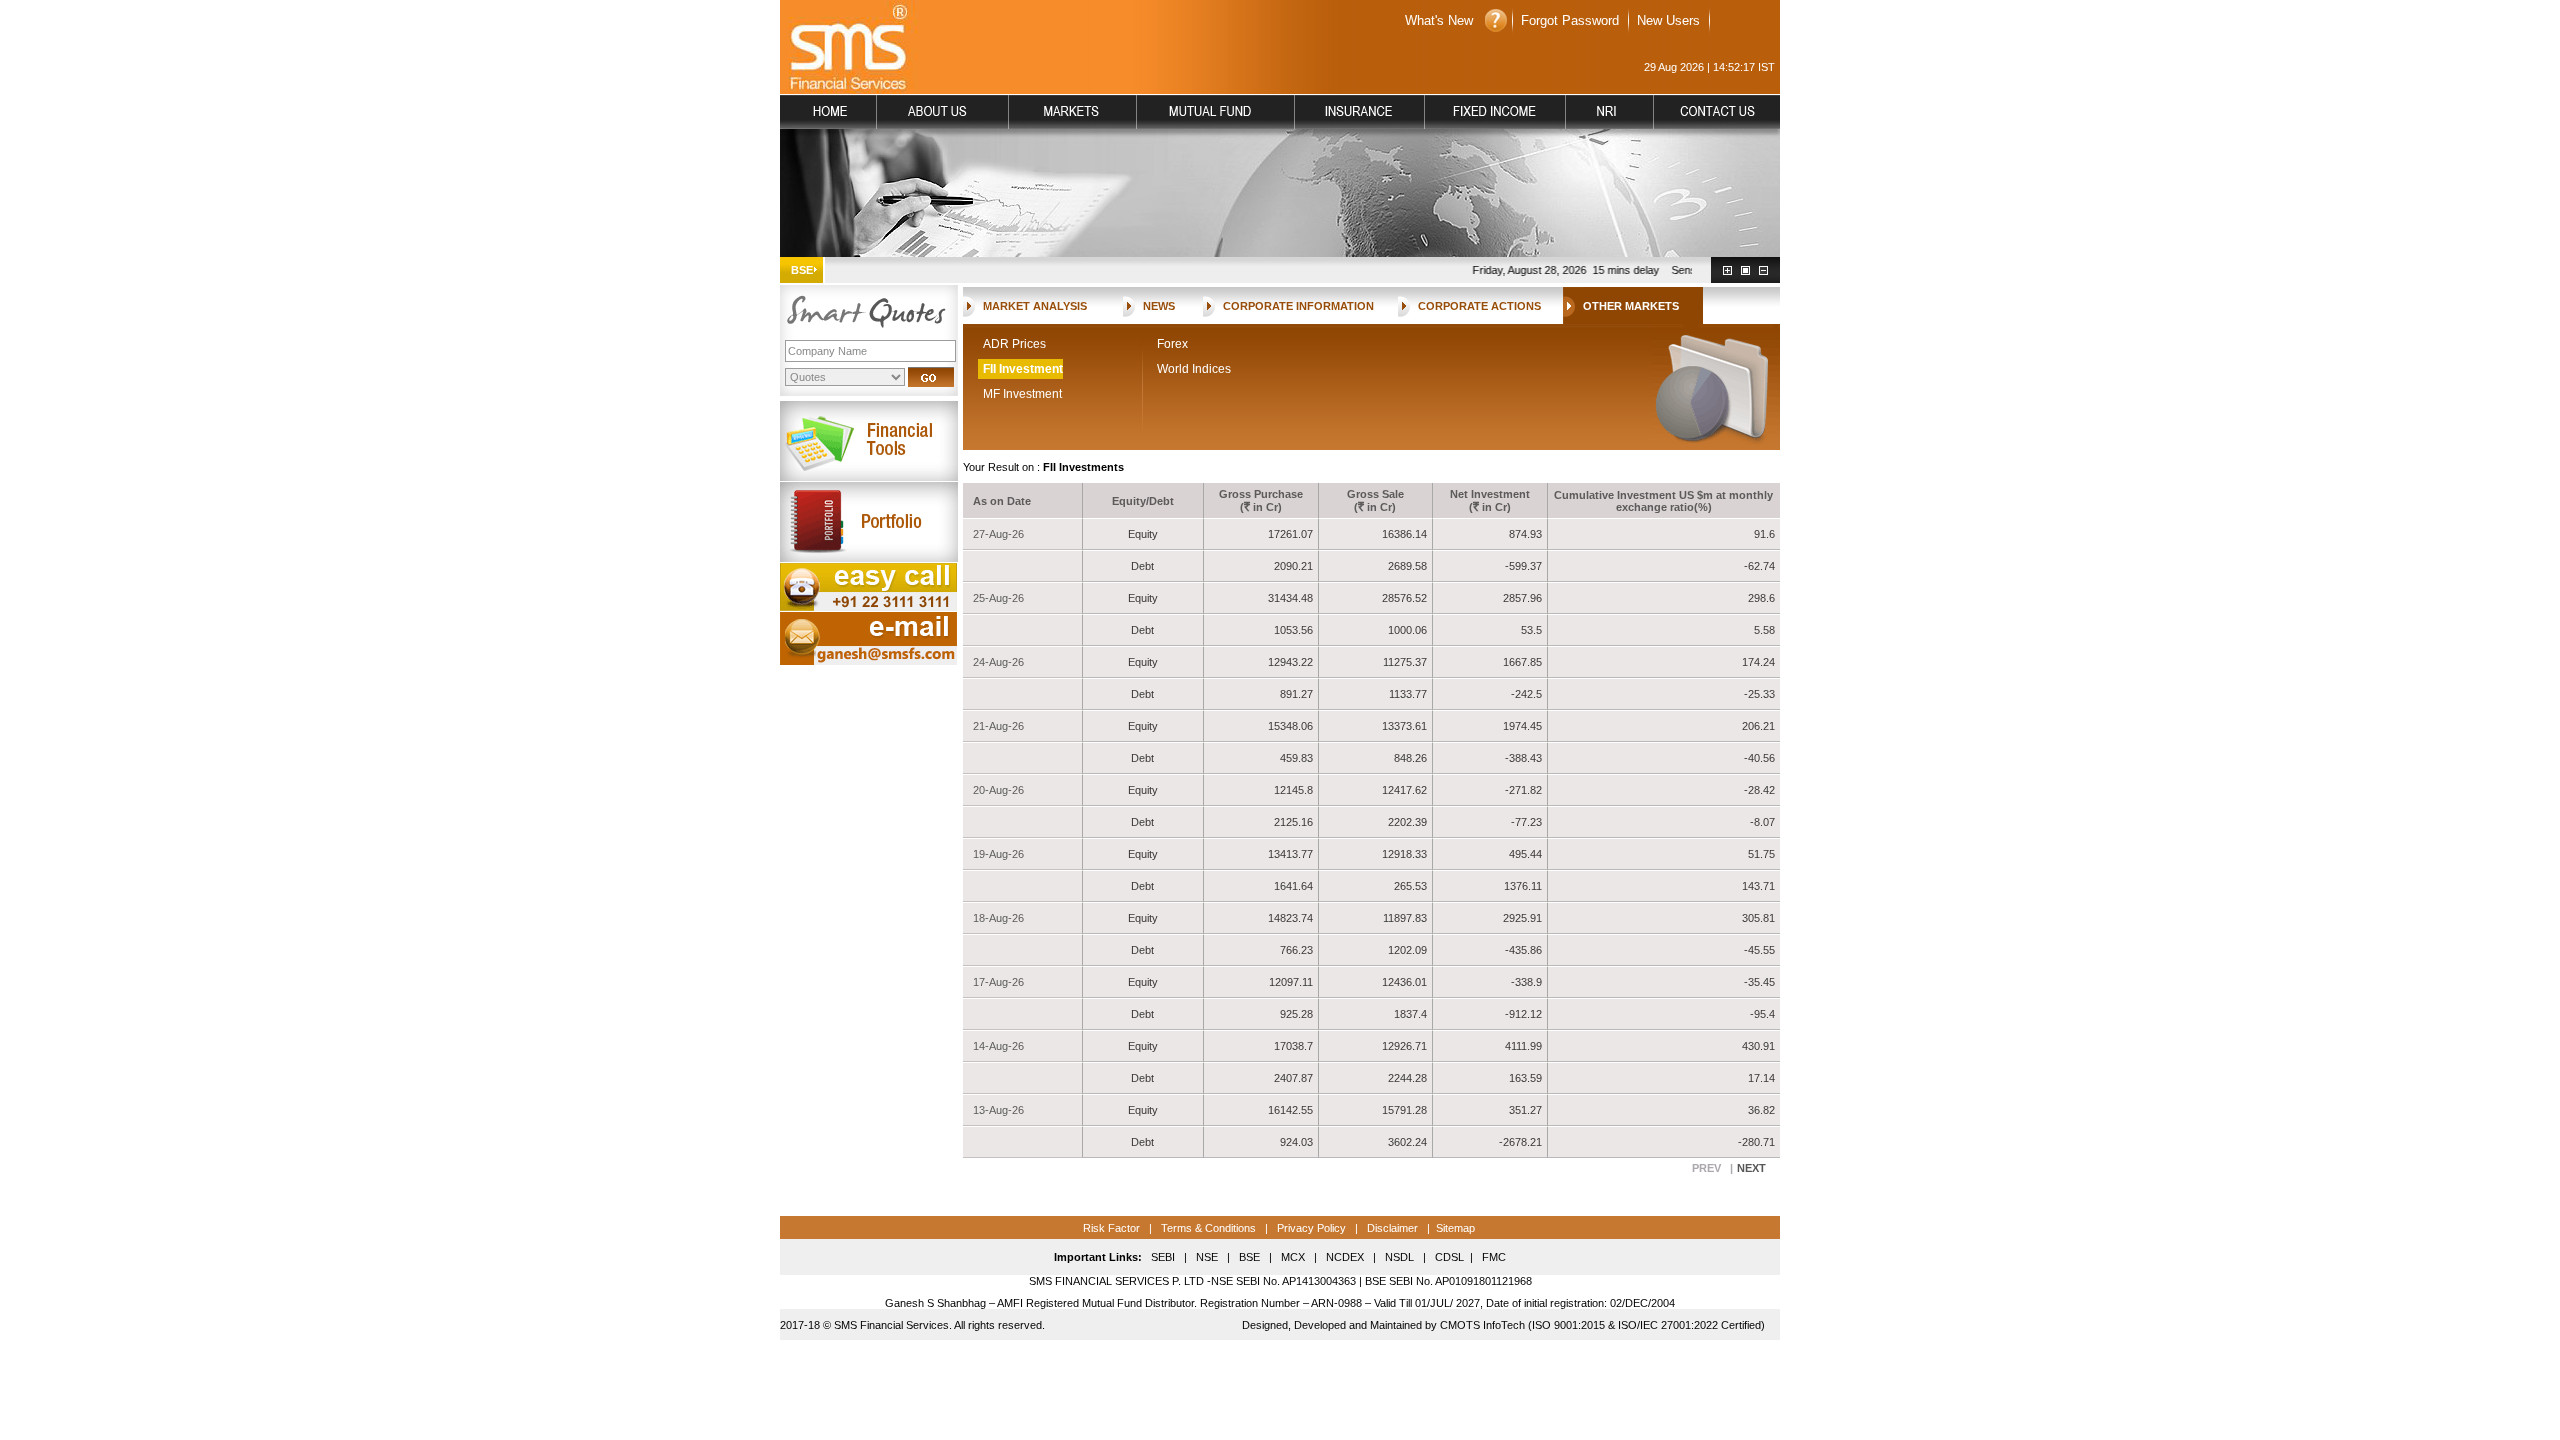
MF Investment (1022, 394)
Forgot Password (1570, 20)
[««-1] (1763, 270)
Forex (1172, 344)
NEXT (1751, 1168)
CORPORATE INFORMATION (1298, 306)
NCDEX (1345, 1257)
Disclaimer (1392, 1228)
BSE (1249, 1257)
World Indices (1194, 369)
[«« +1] (1727, 270)
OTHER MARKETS (1631, 306)
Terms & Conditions (1207, 1228)
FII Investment (1023, 369)
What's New (1439, 20)
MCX (1293, 1257)
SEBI (1163, 1257)
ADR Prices (1014, 344)
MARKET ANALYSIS (1035, 306)
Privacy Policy (1311, 1228)
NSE (1205, 1257)
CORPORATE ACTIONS (1479, 306)
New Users (1668, 20)
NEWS (1159, 306)
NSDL (1399, 1257)
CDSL (1449, 1257)
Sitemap (1455, 1228)
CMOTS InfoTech (1482, 1325)
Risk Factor (1111, 1228)
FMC (1494, 1257)
